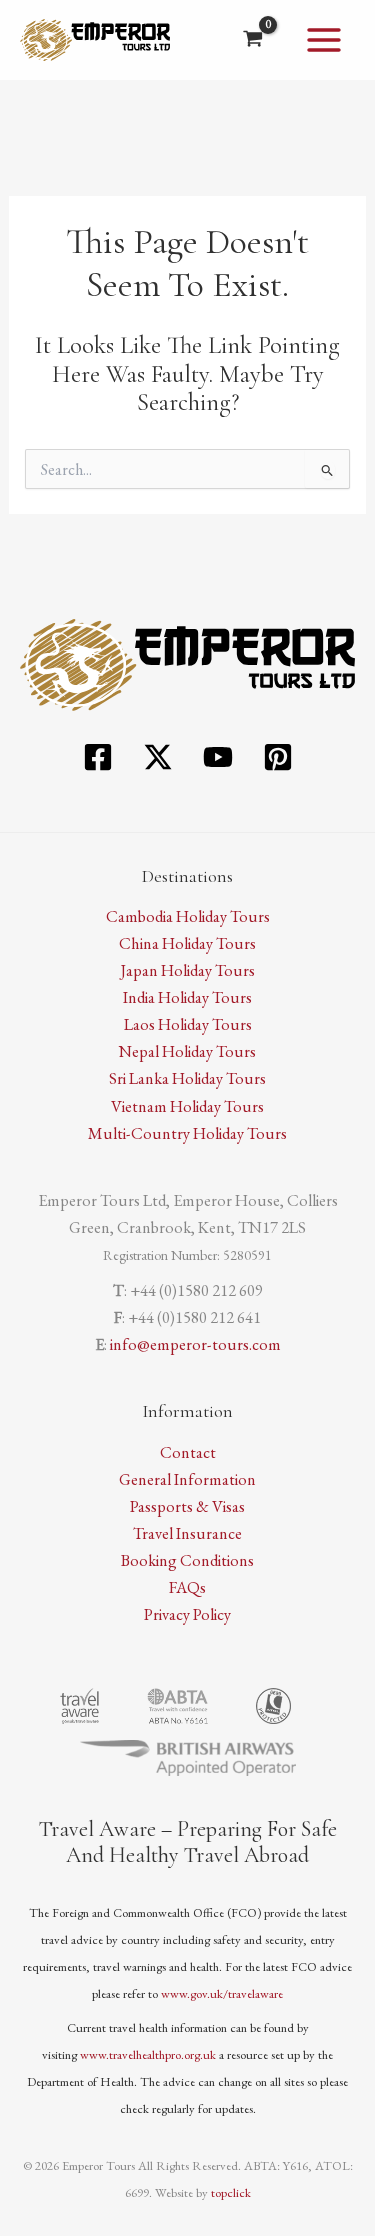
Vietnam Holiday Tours (187, 1106)
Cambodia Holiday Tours (188, 916)
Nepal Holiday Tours (187, 1051)
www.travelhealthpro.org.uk (148, 2054)
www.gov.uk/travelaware (222, 1993)
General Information (187, 1479)
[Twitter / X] (158, 757)
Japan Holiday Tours (187, 970)
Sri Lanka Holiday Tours (187, 1078)
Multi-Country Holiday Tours (187, 1133)
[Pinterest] (278, 757)
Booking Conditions (187, 1560)
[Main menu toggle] (323, 40)
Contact (188, 1452)
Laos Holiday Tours (188, 1024)
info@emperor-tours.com (195, 1344)
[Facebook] (98, 757)
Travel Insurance (187, 1533)
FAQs (187, 1587)
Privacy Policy (187, 1614)
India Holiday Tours (187, 997)
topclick (231, 2192)
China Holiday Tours (187, 943)
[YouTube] (218, 757)
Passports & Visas (187, 1506)
